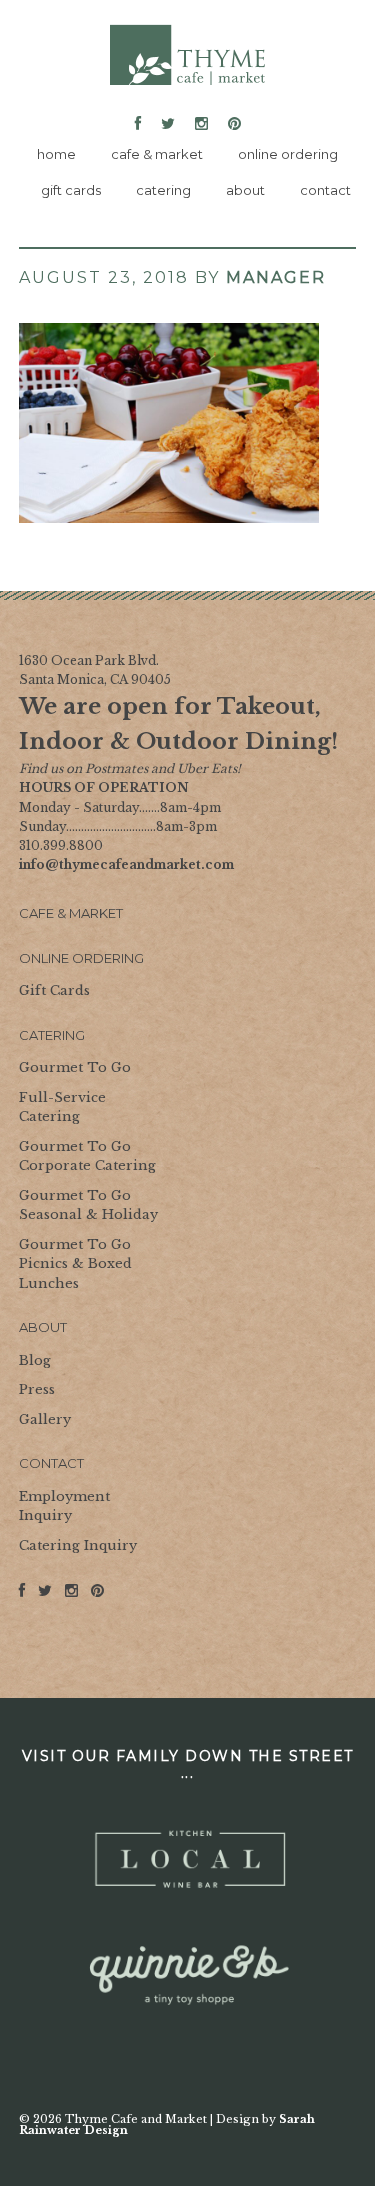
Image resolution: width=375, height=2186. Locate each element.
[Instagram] (201, 123)
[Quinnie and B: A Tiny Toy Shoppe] (188, 1976)
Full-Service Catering (62, 1107)
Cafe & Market (71, 913)
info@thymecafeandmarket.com (126, 864)
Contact (51, 1463)
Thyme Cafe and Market (188, 55)
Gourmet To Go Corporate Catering (87, 1156)
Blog (35, 1360)
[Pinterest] (230, 123)
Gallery (45, 1419)
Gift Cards (54, 990)
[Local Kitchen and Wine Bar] (188, 1860)
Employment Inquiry (64, 1506)
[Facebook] (142, 123)
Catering (52, 1035)
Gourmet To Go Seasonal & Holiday (88, 1205)
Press (37, 1389)
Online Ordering (81, 958)
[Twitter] (168, 123)
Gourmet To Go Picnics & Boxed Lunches (75, 1264)
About (43, 1327)
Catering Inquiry (78, 1545)
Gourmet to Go (75, 1067)
